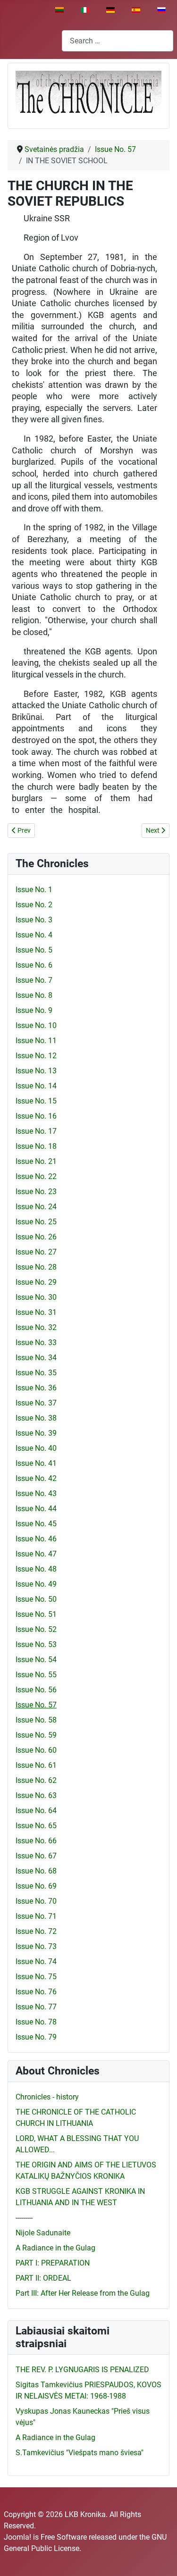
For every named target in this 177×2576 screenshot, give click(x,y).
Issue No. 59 (36, 1735)
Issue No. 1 (34, 890)
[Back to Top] (160, 2559)
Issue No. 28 (36, 1267)
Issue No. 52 (36, 1629)
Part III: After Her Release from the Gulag (83, 2293)
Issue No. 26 (36, 1237)
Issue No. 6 (34, 965)
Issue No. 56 (36, 1690)
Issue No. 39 (36, 1433)
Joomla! (17, 2537)
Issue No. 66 (36, 1841)
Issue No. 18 (36, 1146)
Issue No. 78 (36, 2022)
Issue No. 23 (36, 1192)
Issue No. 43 (36, 1493)
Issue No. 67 (36, 1856)
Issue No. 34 (36, 1358)
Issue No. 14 (36, 1086)
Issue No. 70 (36, 1901)
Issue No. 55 (36, 1675)
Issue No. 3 (34, 920)
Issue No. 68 (36, 1871)
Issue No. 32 (36, 1327)
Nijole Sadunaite (43, 2233)
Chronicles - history (47, 2097)
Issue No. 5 (34, 950)
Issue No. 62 (36, 1780)
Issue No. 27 (36, 1252)
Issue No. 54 (36, 1660)
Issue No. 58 (36, 1720)
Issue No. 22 (36, 1176)
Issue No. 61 (36, 1765)
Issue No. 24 (36, 1207)
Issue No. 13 (36, 1071)
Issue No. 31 (36, 1312)
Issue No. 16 (36, 1116)
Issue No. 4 (34, 935)
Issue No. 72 (36, 1931)
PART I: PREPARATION (53, 2263)
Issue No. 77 (36, 2007)
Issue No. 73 (36, 1946)
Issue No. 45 (36, 1524)
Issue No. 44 (36, 1509)
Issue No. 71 (36, 1916)
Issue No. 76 (36, 1992)
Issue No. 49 (36, 1584)
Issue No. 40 (36, 1448)
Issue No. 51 (36, 1614)
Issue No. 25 (36, 1222)
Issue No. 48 (36, 1569)
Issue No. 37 (36, 1403)
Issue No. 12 (36, 1056)
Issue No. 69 (36, 1886)
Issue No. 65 (36, 1826)
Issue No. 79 (36, 2037)
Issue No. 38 (36, 1418)
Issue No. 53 (36, 1644)
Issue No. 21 (36, 1161)
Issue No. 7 (34, 980)
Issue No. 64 (36, 1811)
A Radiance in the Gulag (55, 2248)
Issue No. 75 (36, 1977)
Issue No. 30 (36, 1297)
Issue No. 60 (36, 1750)
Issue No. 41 (36, 1463)
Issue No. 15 (36, 1101)
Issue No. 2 (34, 905)
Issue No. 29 (36, 1282)
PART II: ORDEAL (43, 2278)
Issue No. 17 (36, 1131)
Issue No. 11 (36, 1041)
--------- (24, 2218)
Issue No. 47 (36, 1554)
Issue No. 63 (36, 1795)
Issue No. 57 (36, 1705)
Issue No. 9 (34, 1010)
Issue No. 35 (36, 1373)
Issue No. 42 (36, 1478)
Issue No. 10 (36, 1025)
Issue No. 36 (36, 1388)
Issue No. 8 (34, 995)
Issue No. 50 (36, 1599)
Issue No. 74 (36, 1961)
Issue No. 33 (36, 1342)
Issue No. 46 (36, 1539)
